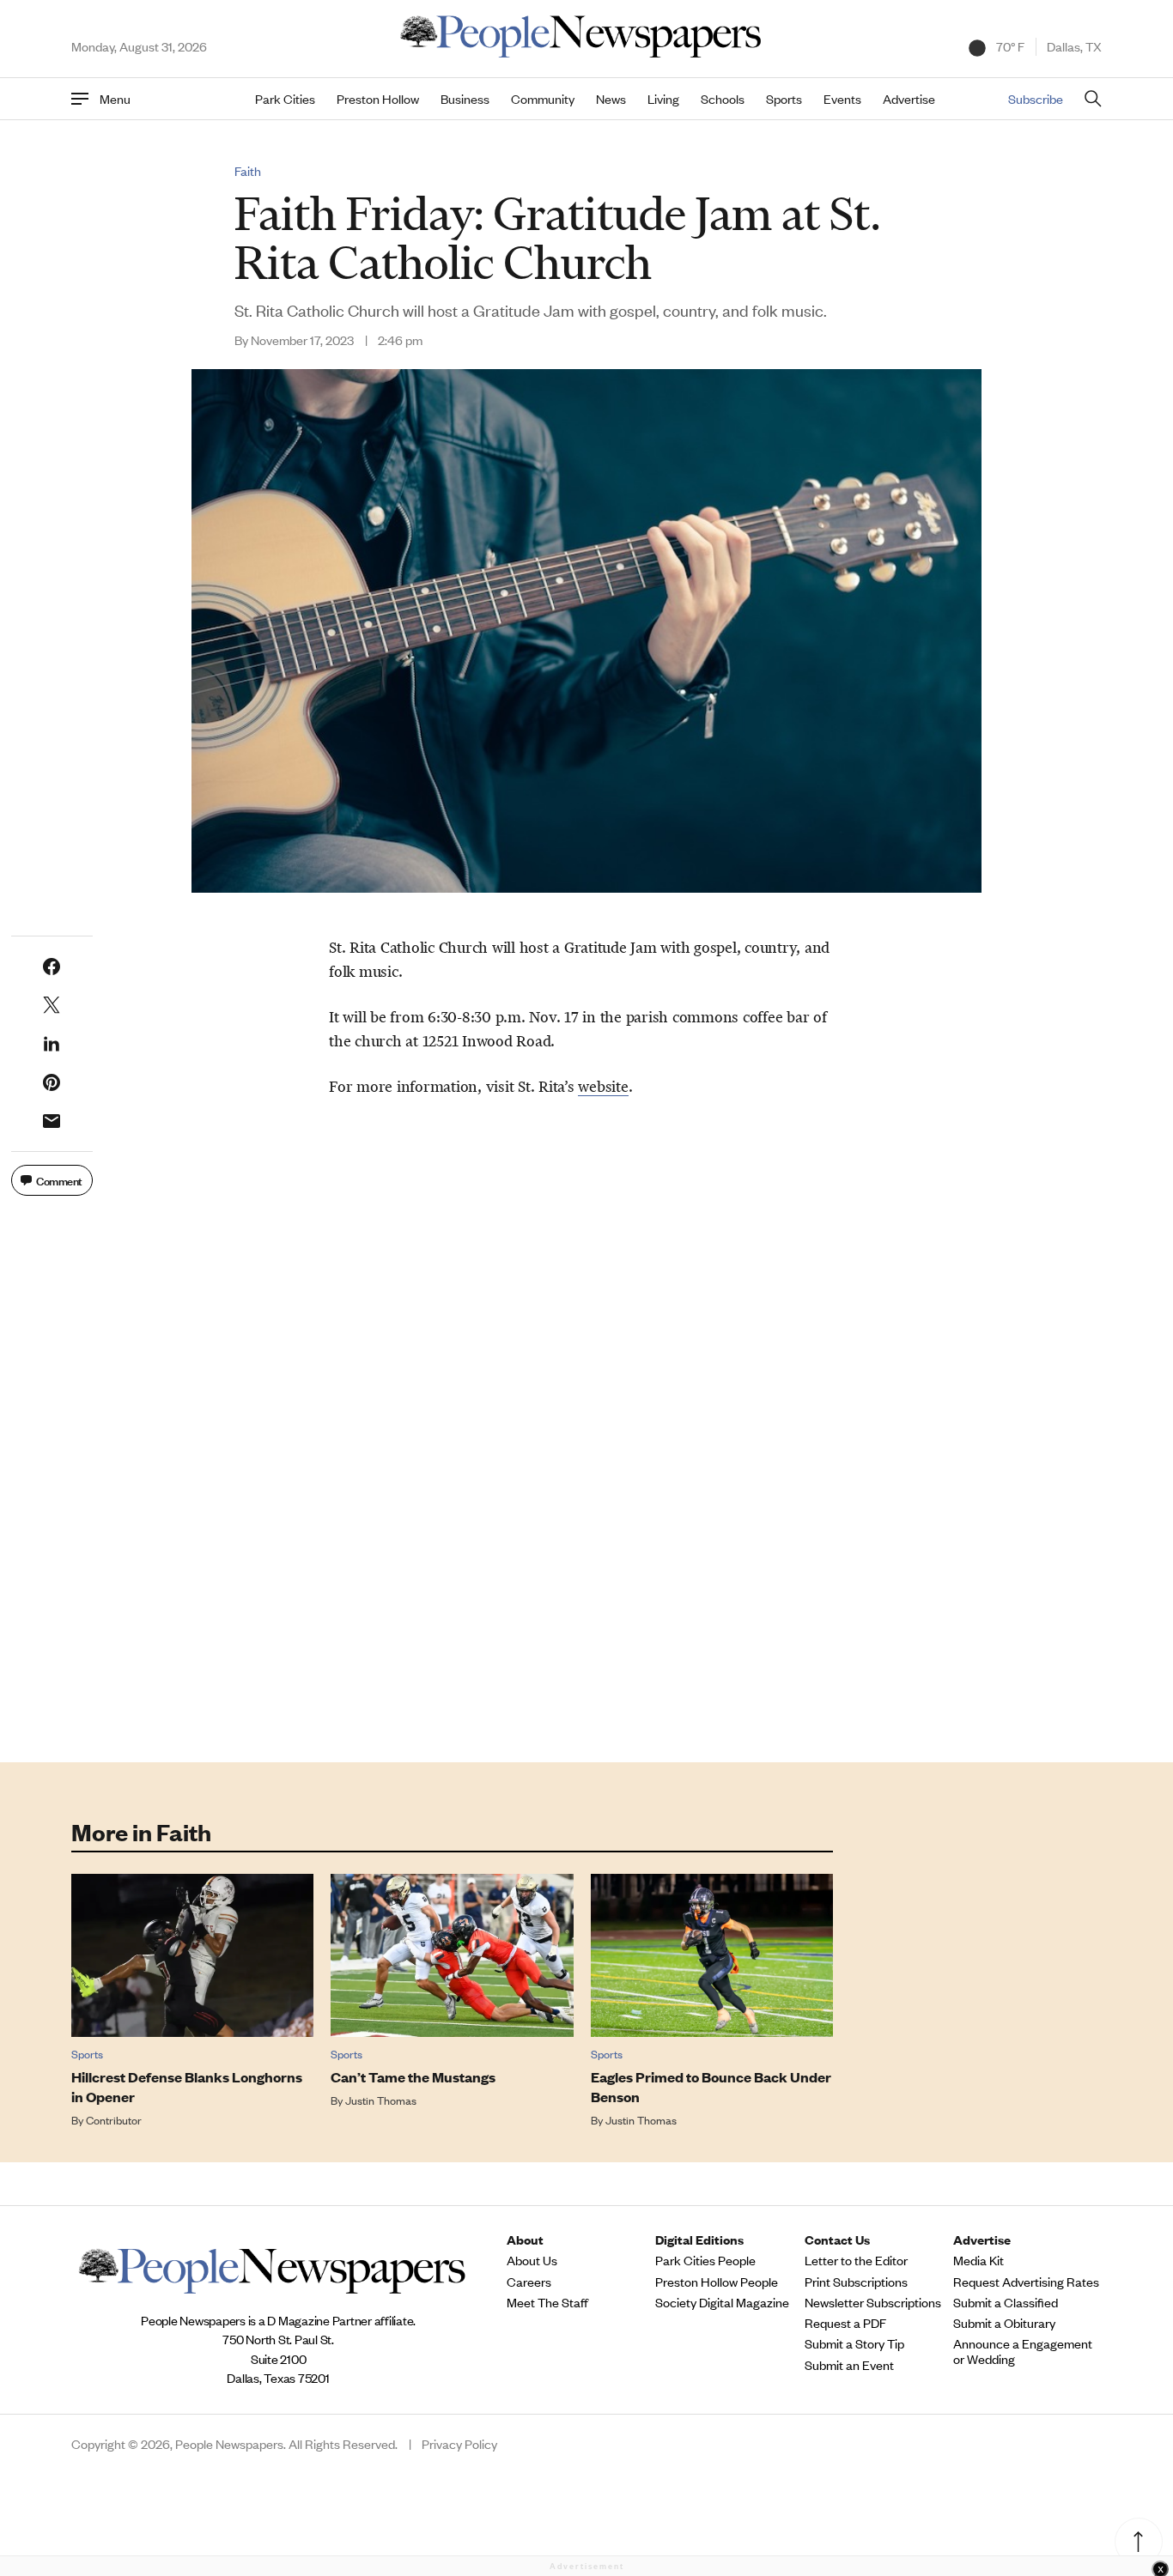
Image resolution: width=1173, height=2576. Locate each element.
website (603, 1087)
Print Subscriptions (856, 2282)
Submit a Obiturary (1004, 2323)
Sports (784, 99)
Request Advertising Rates (1026, 2282)
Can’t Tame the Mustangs (413, 2077)
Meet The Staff (547, 2302)
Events (842, 99)
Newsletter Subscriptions (873, 2302)
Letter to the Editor (856, 2260)
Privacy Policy (459, 2444)
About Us (532, 2260)
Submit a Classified (1006, 2302)
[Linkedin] (52, 1044)
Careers (529, 2282)
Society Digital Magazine (722, 2302)
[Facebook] (52, 967)
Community (543, 99)
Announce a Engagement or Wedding (1023, 2351)
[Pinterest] (52, 1082)
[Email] (52, 1121)
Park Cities (285, 99)
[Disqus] (586, 1496)
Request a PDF (845, 2323)
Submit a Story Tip (854, 2343)
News (611, 99)
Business (465, 99)
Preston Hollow (378, 99)
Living (663, 99)
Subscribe (1036, 98)
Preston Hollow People (717, 2282)
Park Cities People (705, 2260)
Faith (248, 171)
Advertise (909, 99)
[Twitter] (52, 1005)
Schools (723, 99)
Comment (59, 1180)
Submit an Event (849, 2365)
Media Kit (979, 2260)
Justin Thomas (381, 2100)
